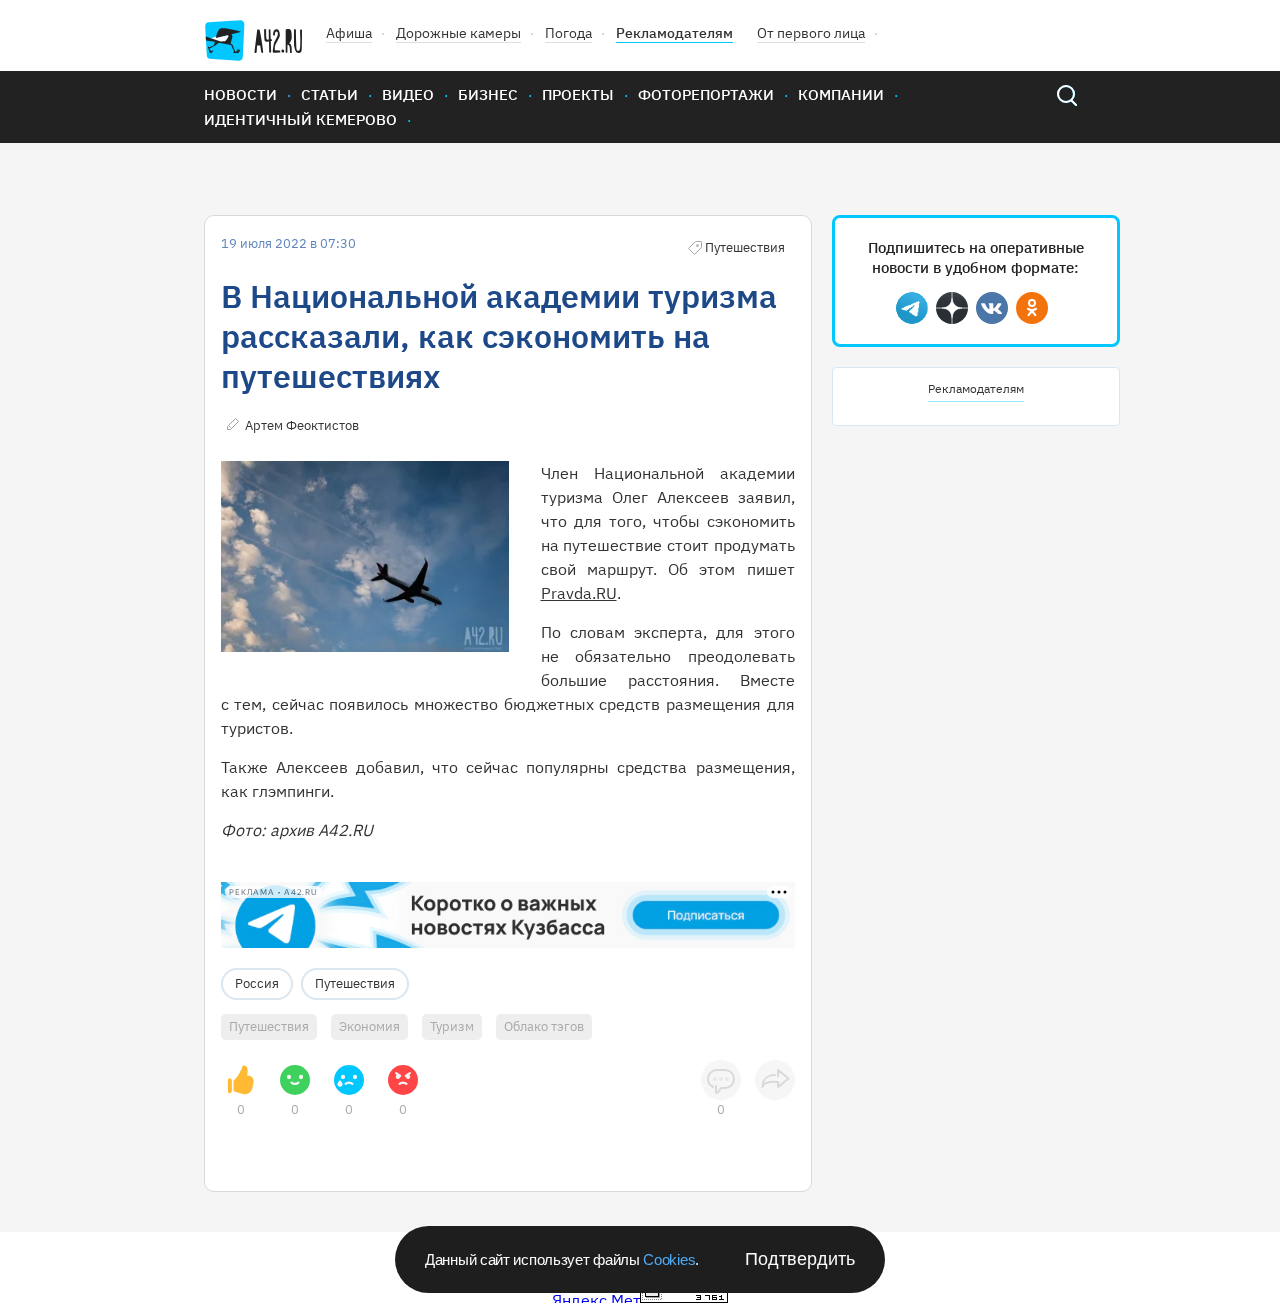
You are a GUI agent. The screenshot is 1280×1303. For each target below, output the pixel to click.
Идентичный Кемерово (300, 119)
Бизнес (488, 94)
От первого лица (811, 33)
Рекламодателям (674, 33)
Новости (240, 94)
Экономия (369, 1026)
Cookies (669, 1259)
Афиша (349, 33)
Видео (408, 94)
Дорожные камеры (458, 33)
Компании (841, 94)
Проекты (578, 94)
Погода (568, 33)
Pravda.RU (579, 593)
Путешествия (355, 983)
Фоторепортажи (706, 94)
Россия (257, 983)
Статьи (329, 94)
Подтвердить (800, 1259)
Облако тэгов (544, 1026)
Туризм (452, 1026)
